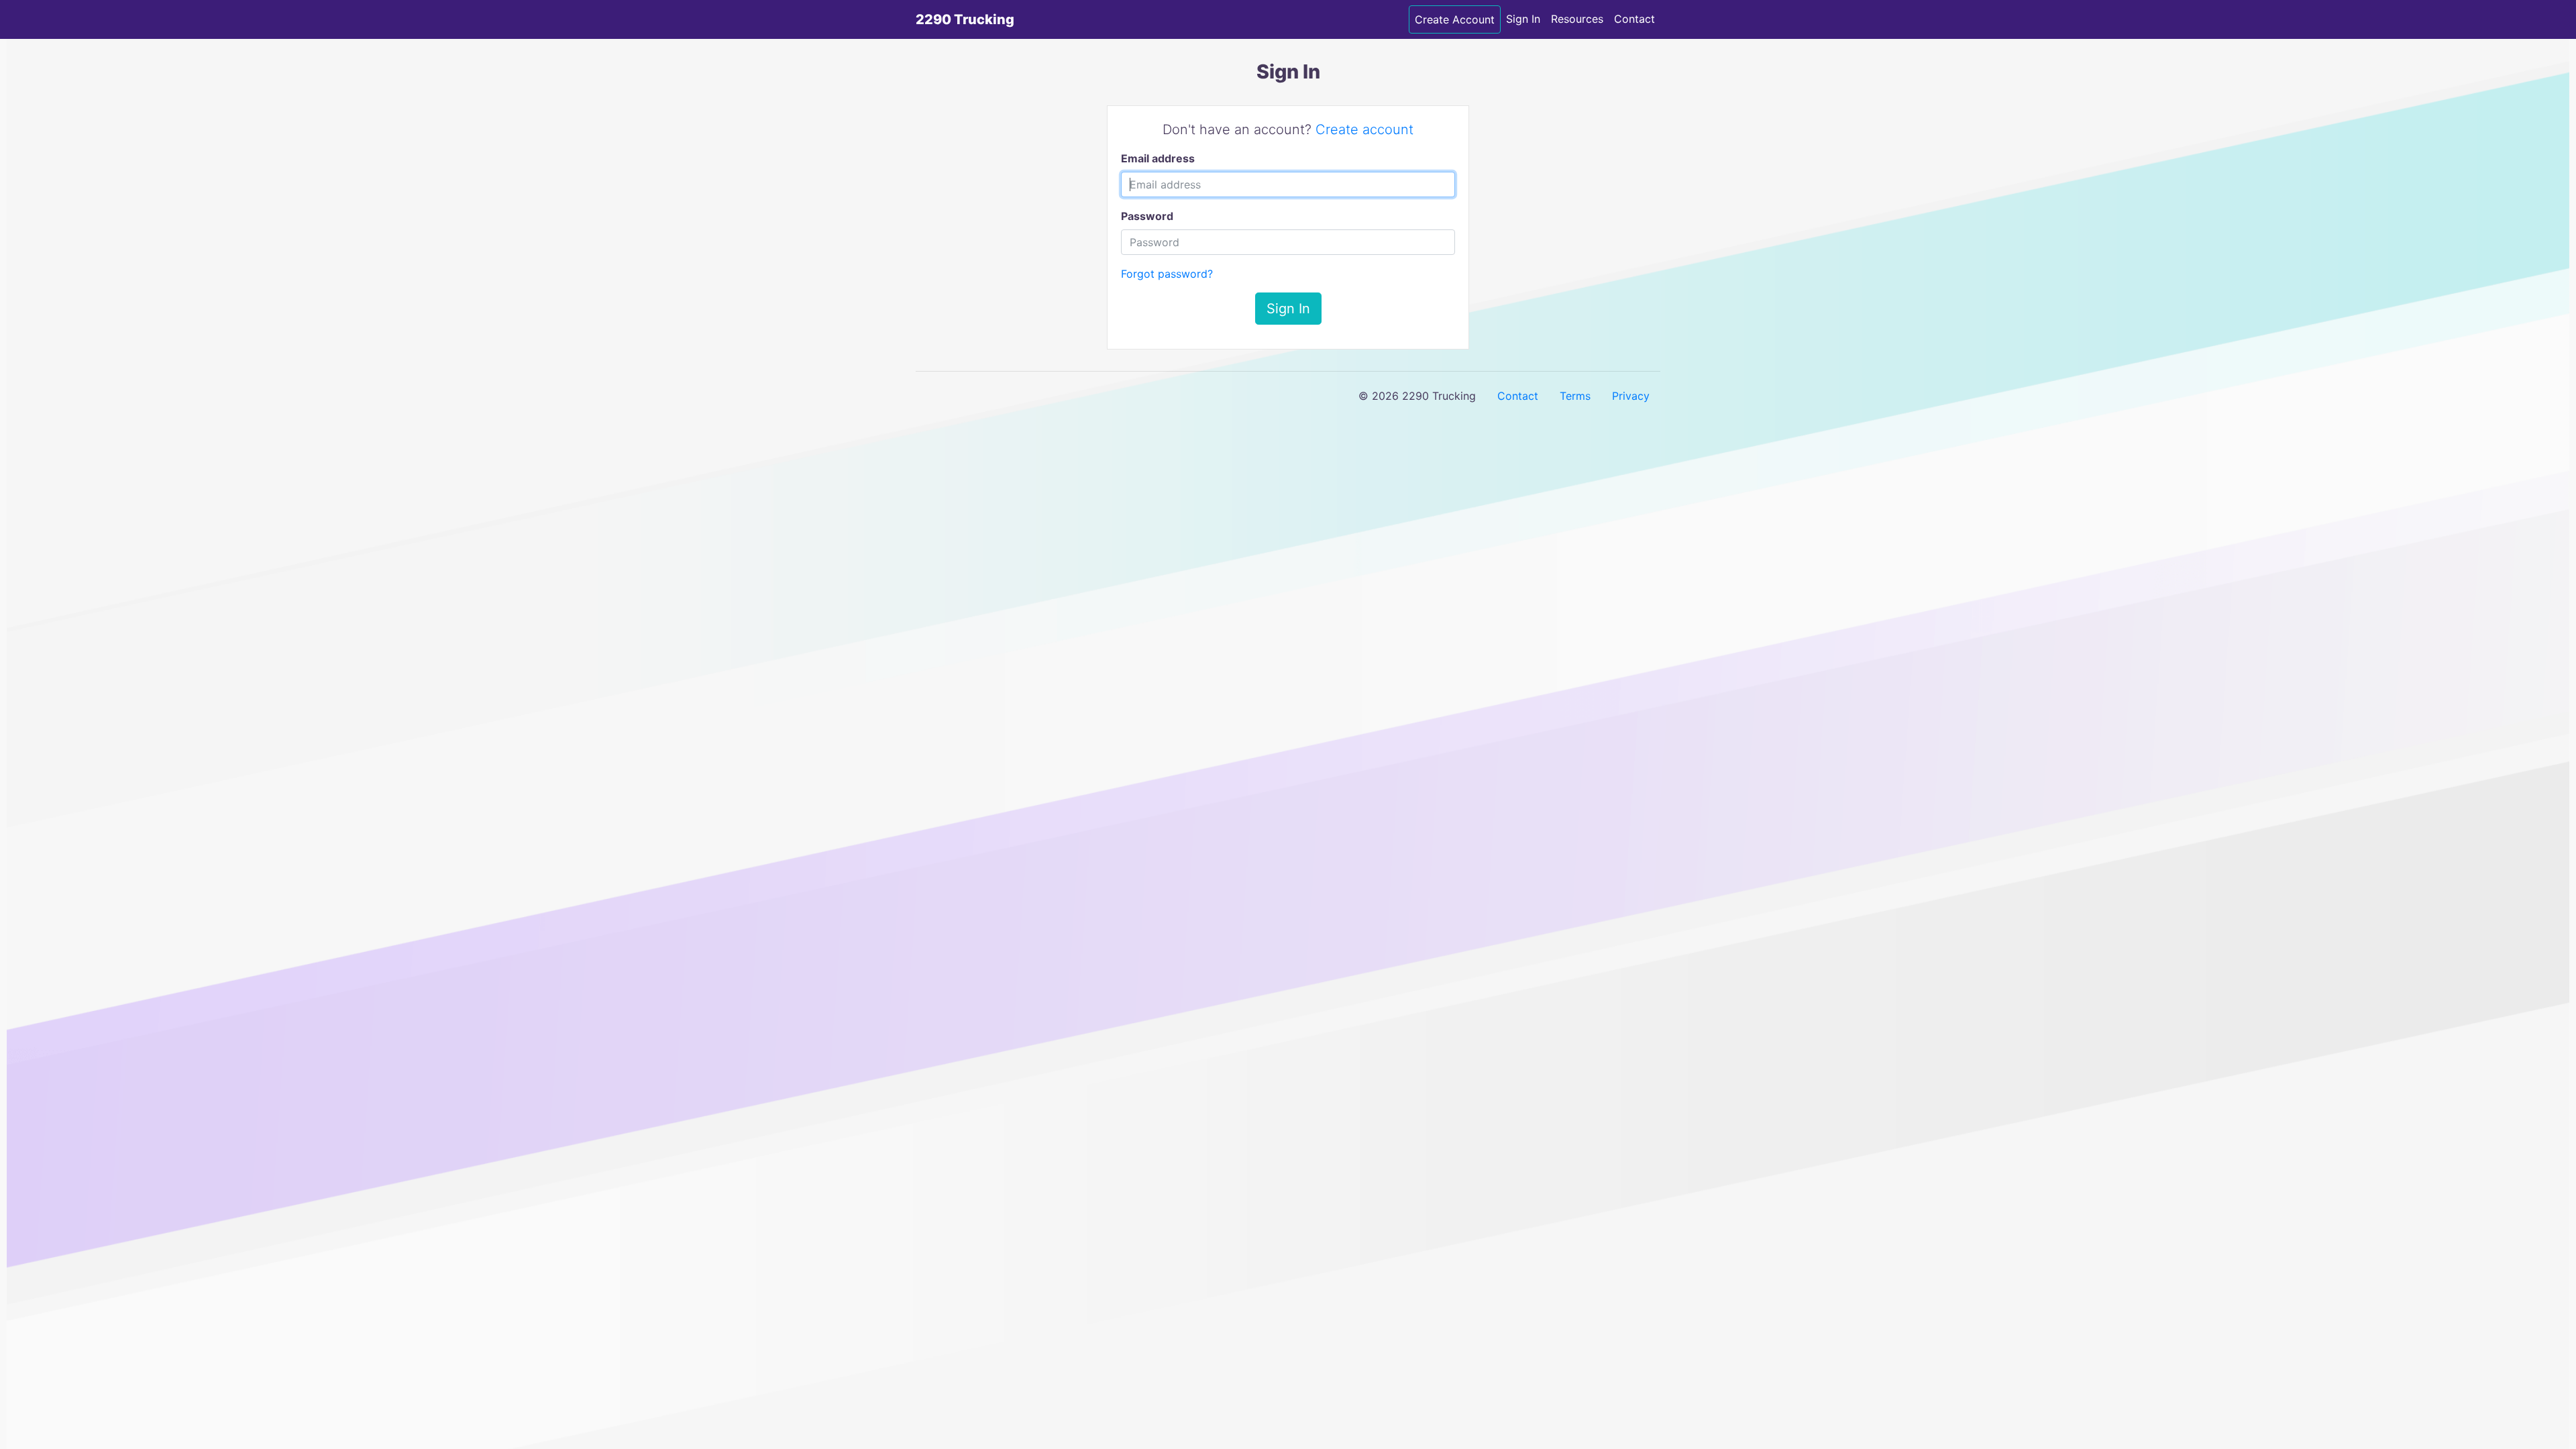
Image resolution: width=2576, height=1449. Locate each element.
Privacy (1631, 396)
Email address (1158, 158)
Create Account (1455, 19)
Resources (1577, 19)
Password (1147, 216)
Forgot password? (1167, 274)
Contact (1634, 19)
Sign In (1523, 19)
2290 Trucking (965, 19)
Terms (1575, 396)
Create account (1364, 129)
